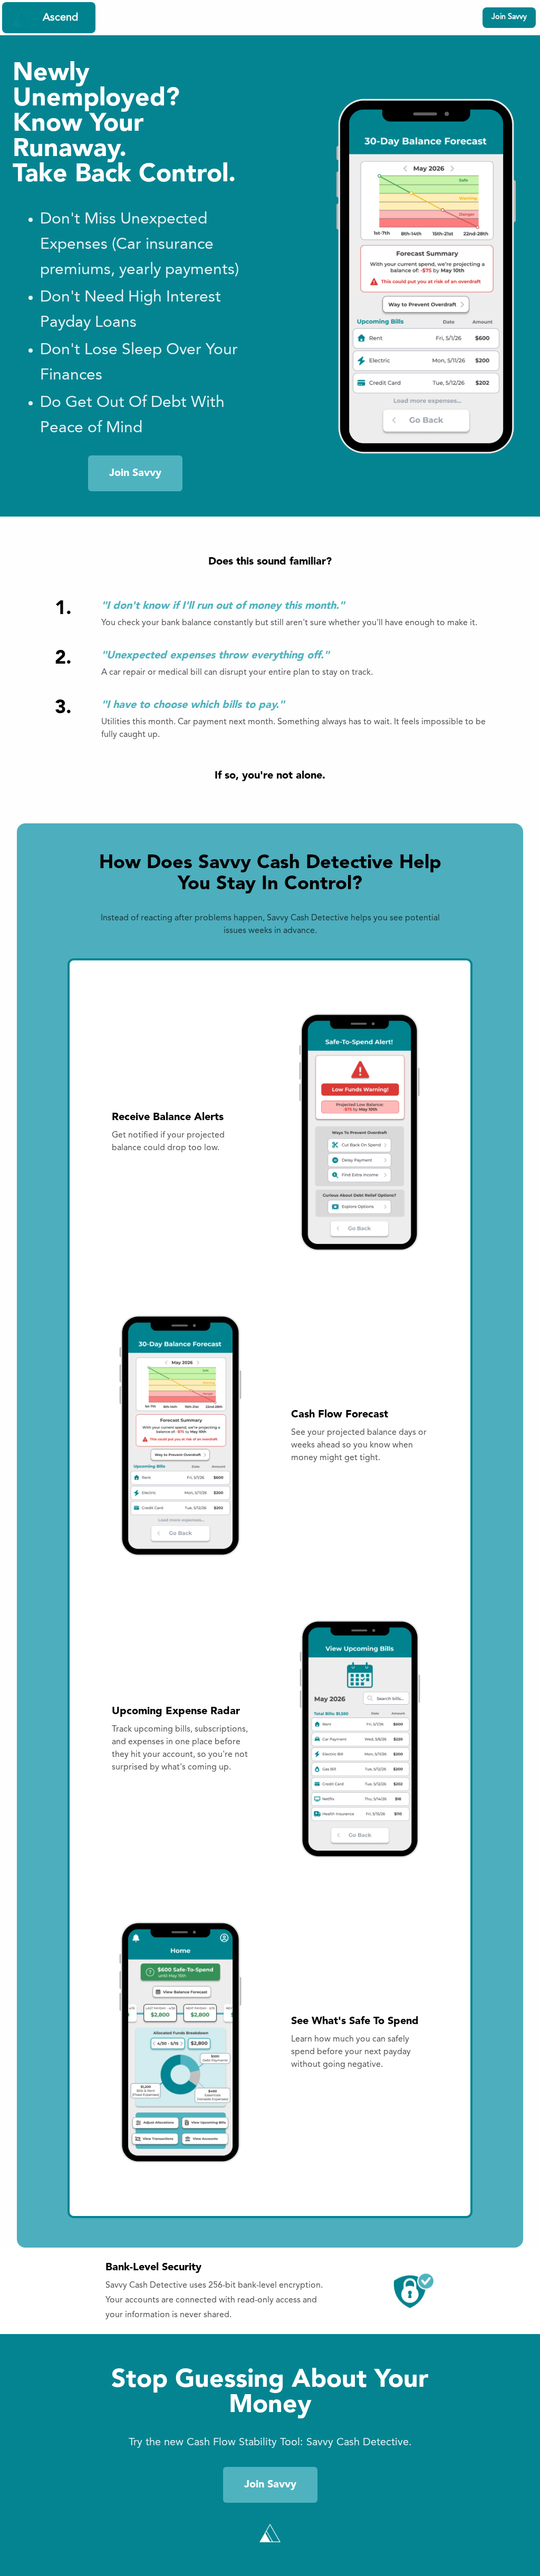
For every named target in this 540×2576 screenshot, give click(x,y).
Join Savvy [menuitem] (509, 17)
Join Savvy (135, 473)
